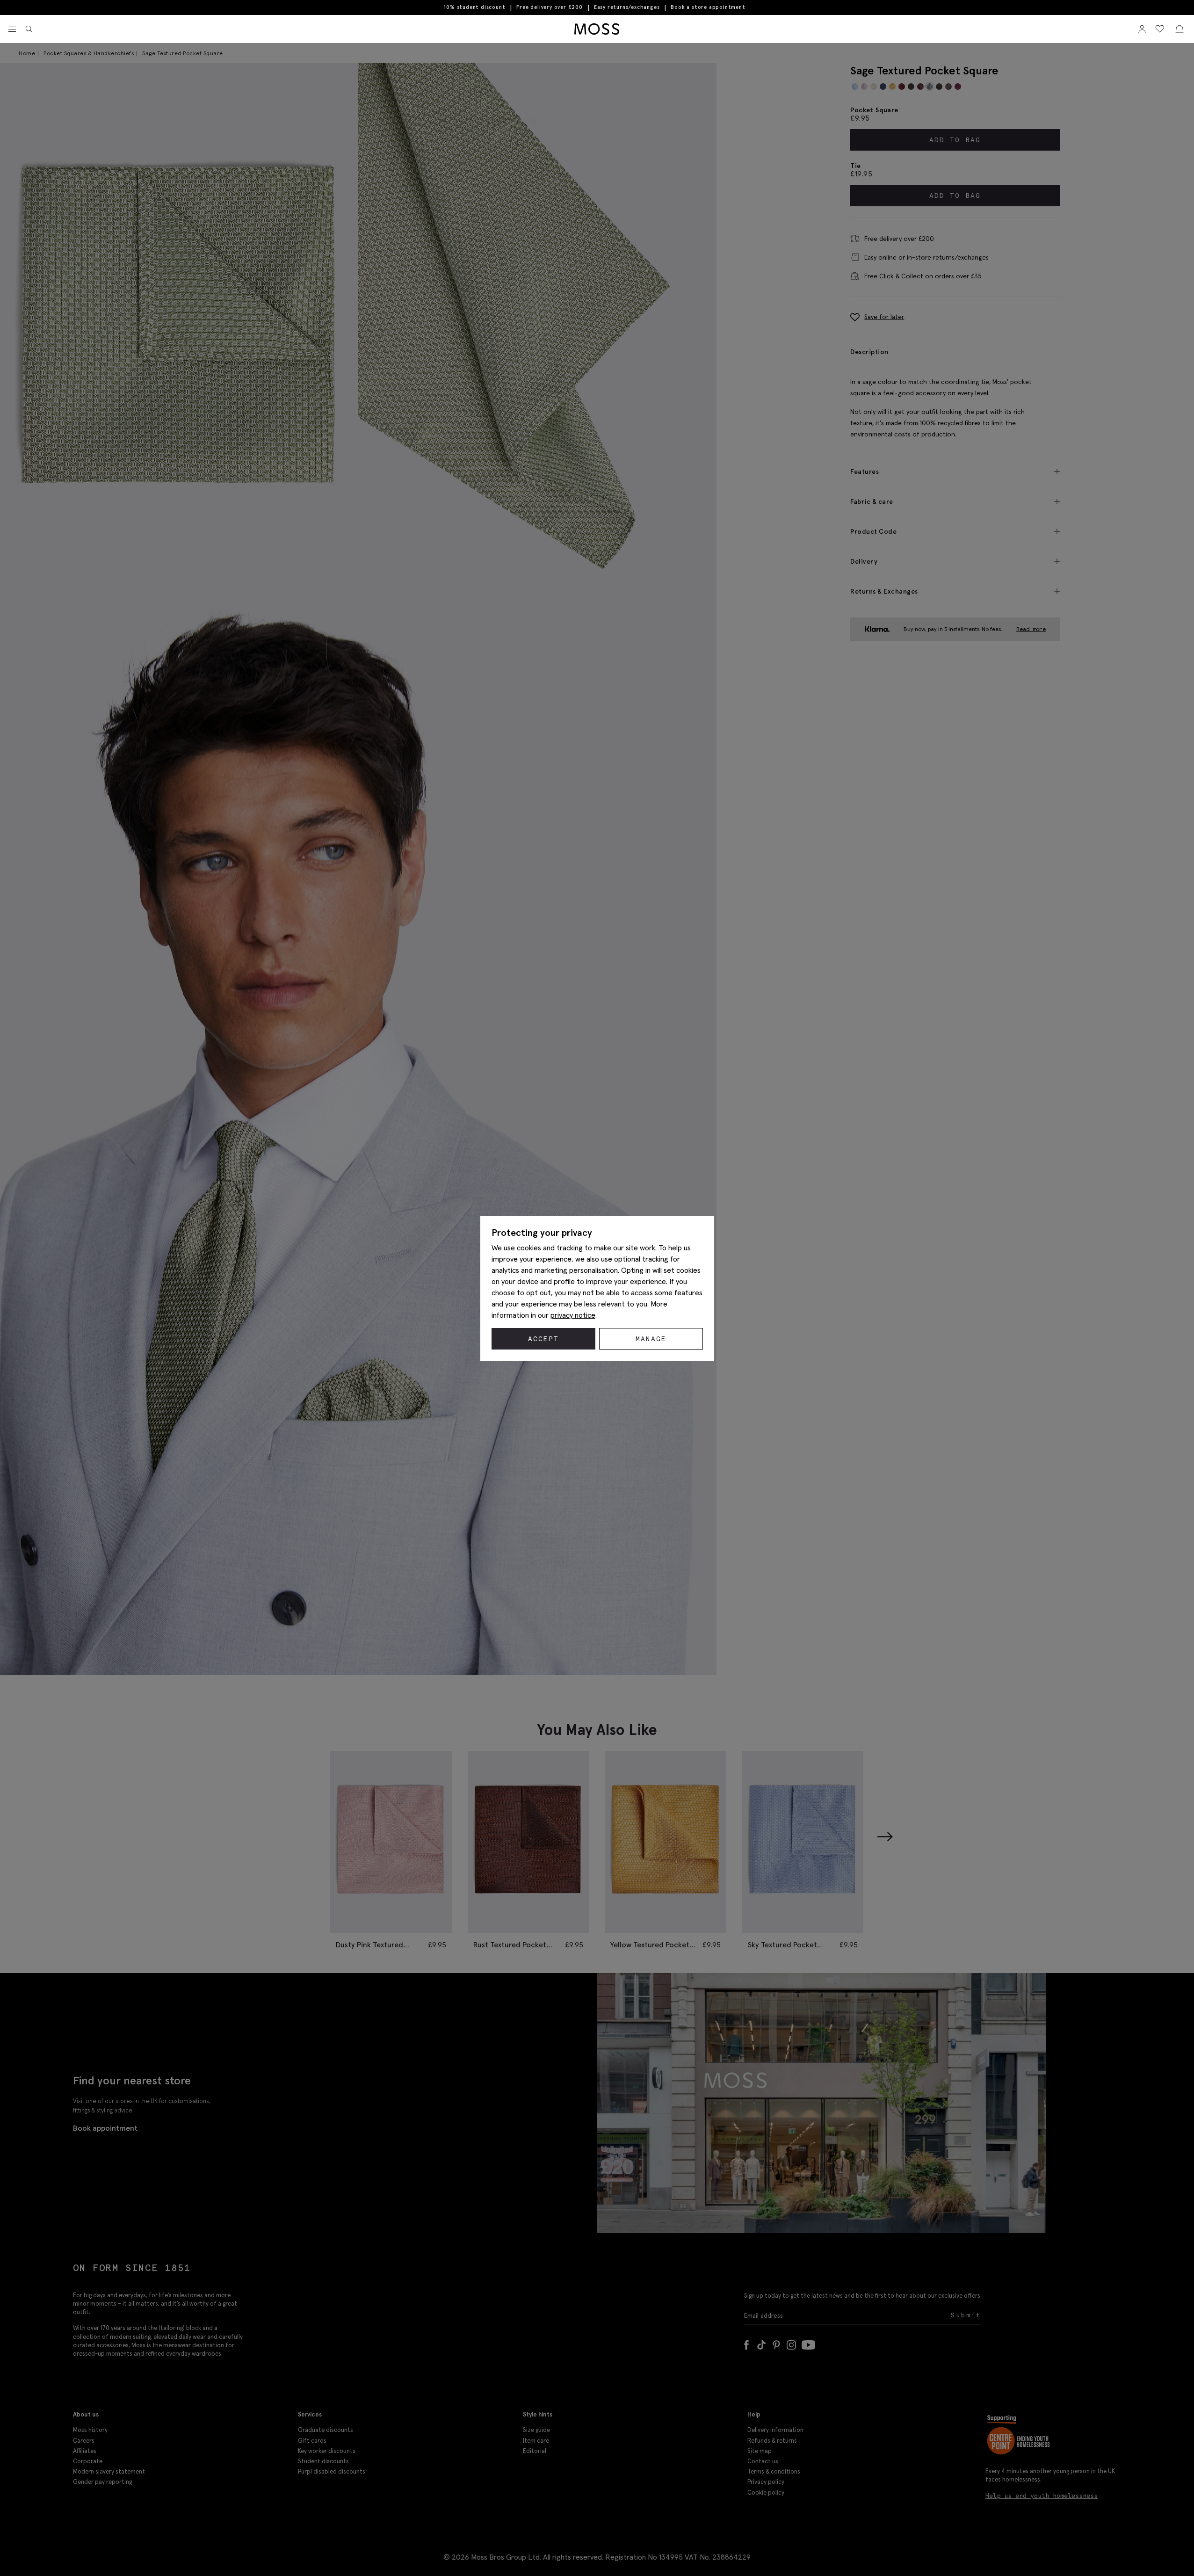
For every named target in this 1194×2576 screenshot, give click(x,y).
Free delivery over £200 (549, 7)
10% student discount (474, 7)
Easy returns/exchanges (627, 7)
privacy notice (573, 1315)
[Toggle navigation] (12, 29)
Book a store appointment (708, 7)
